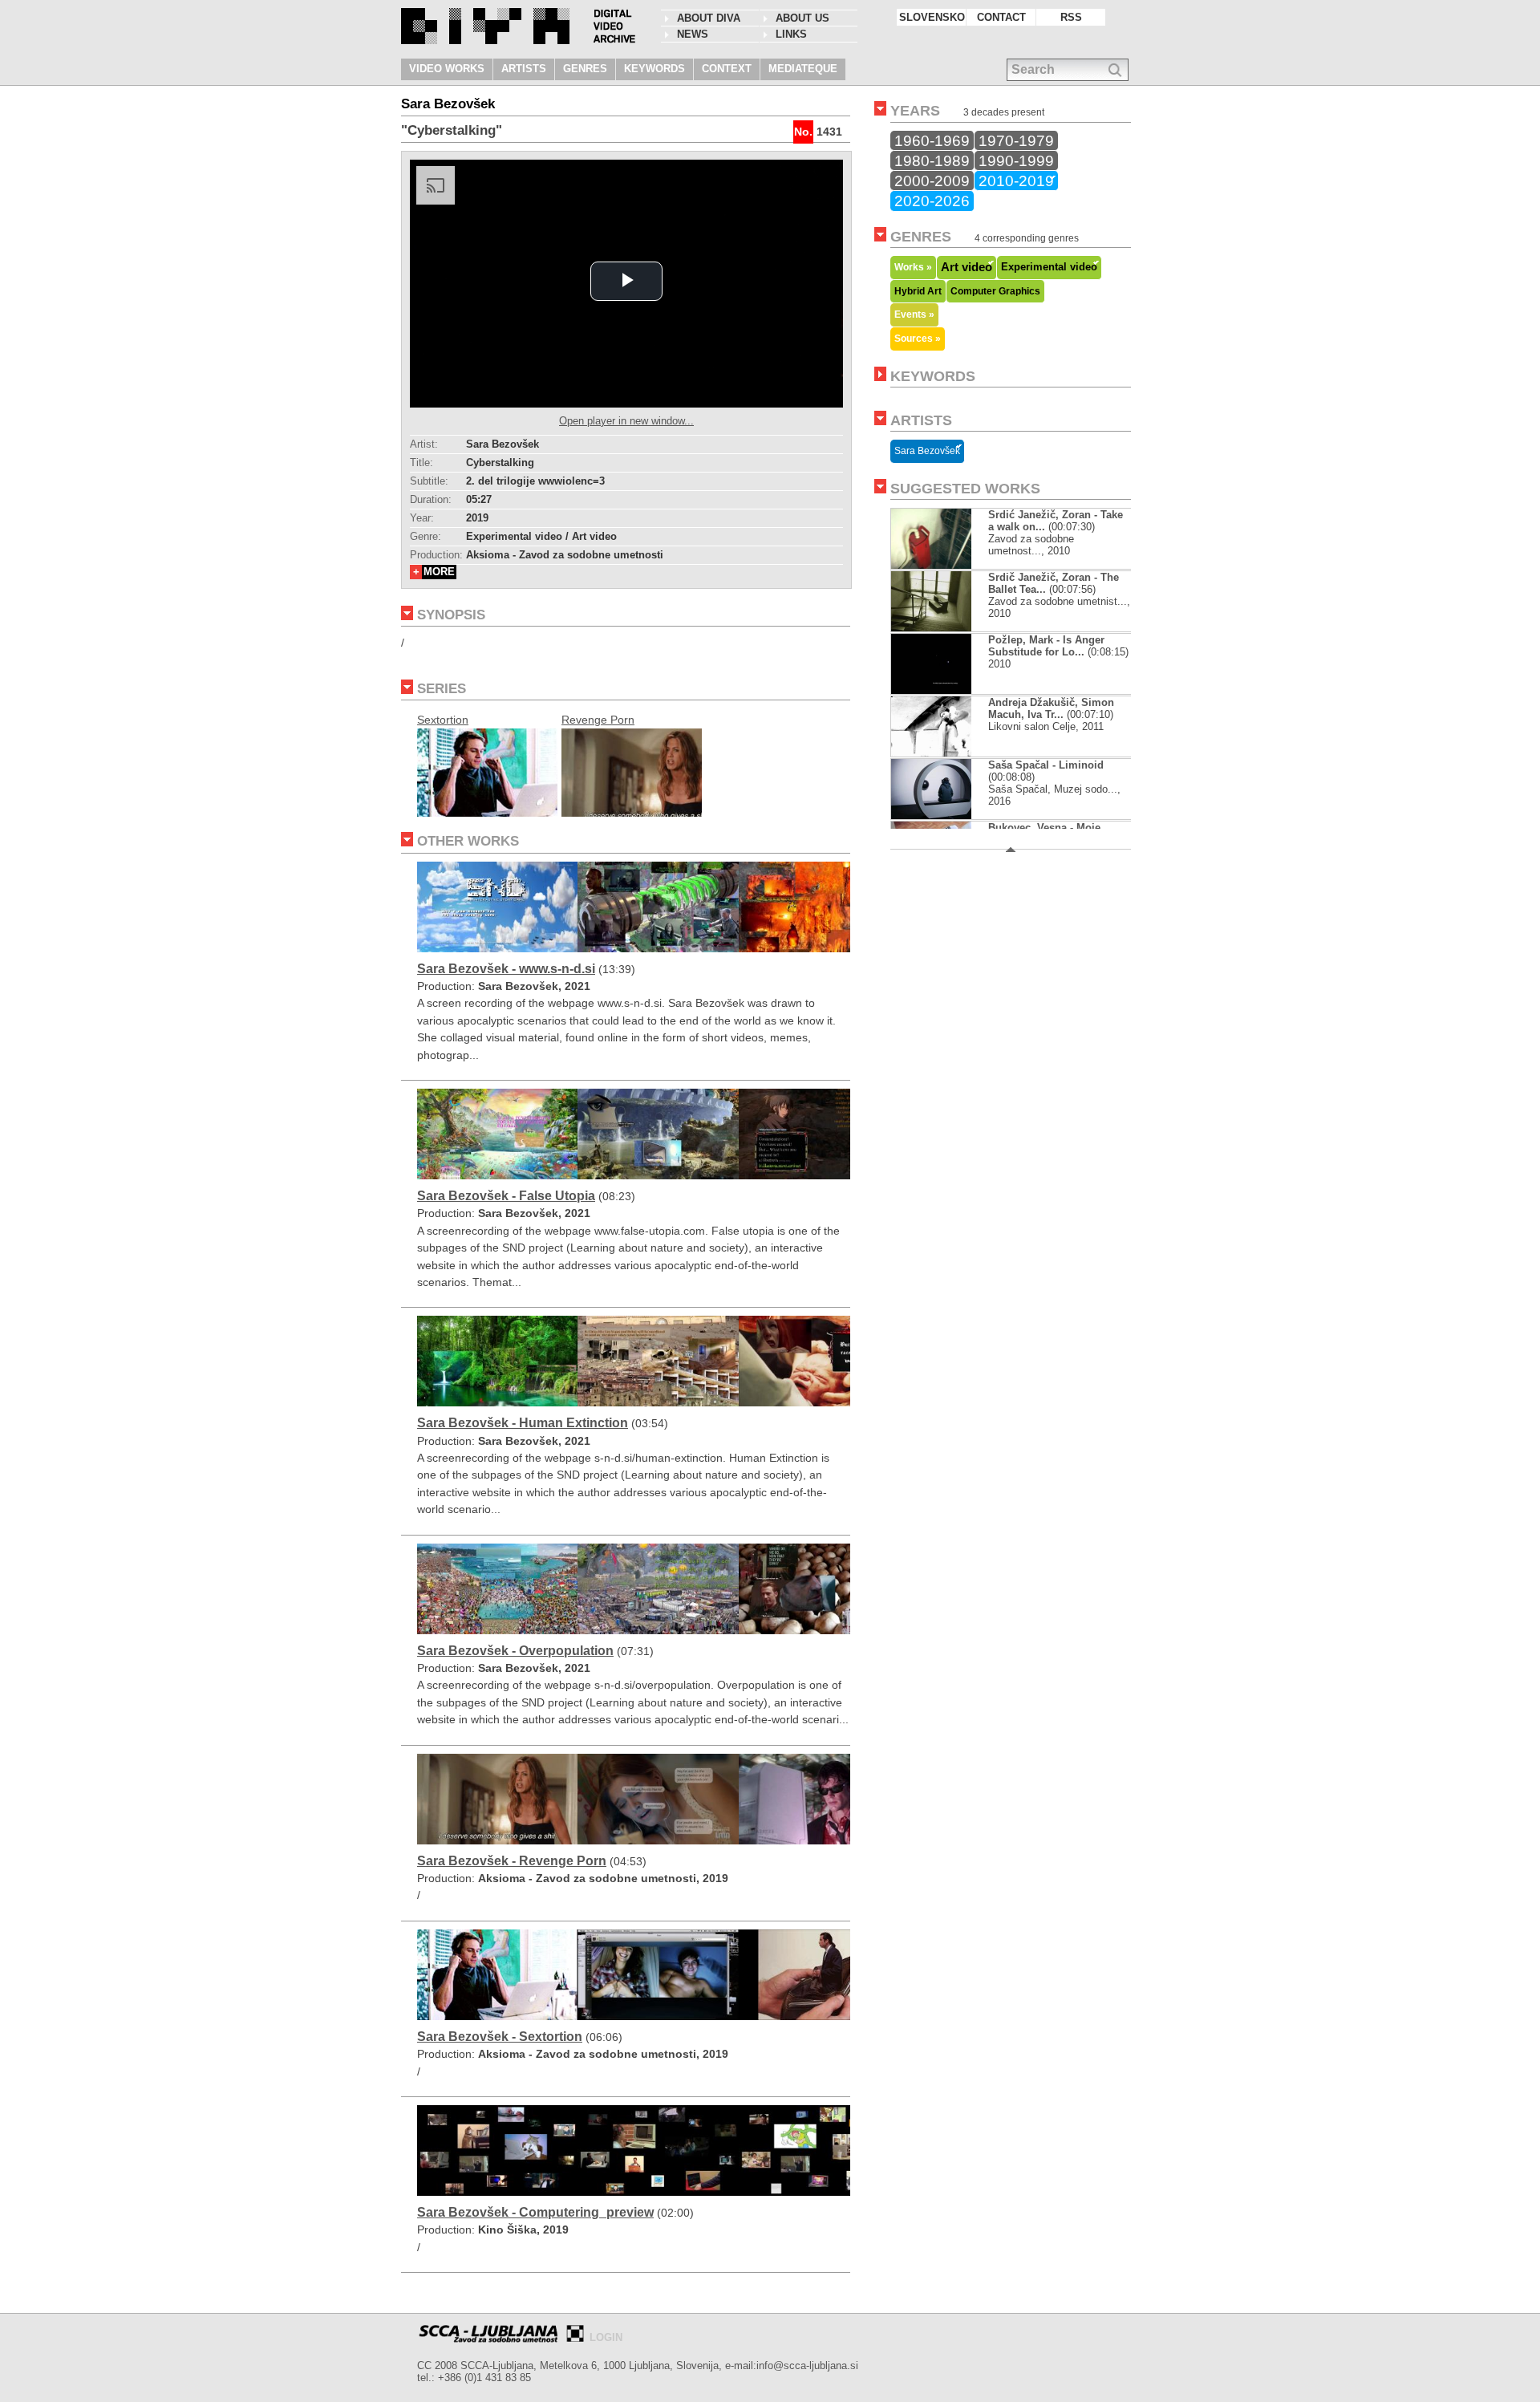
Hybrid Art (918, 291)
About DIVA (709, 18)
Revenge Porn (598, 720)
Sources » (918, 338)
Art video (967, 267)
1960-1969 (932, 140)
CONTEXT (727, 69)
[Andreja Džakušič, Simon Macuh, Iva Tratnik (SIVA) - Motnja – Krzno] (931, 753)
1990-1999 (1016, 160)
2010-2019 (1016, 181)
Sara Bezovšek (927, 451)
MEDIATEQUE (803, 69)
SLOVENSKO (932, 17)
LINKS (791, 34)
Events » (914, 314)
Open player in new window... (626, 421)
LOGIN (606, 2337)
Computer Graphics (995, 291)
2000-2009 (932, 181)
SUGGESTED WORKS (965, 489)
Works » (913, 267)
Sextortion (443, 720)
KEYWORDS (654, 69)
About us (802, 18)
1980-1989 (932, 160)
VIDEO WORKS (447, 69)
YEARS (915, 111)
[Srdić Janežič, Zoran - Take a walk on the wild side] (931, 565)
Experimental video (1049, 267)
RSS (1071, 17)
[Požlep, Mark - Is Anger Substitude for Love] (944, 690)
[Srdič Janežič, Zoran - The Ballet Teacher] (931, 628)
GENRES (585, 69)
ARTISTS (524, 69)
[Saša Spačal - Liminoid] (944, 816)
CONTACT (1001, 17)
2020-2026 (932, 201)
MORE (439, 572)
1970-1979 (1016, 140)
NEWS (693, 34)
